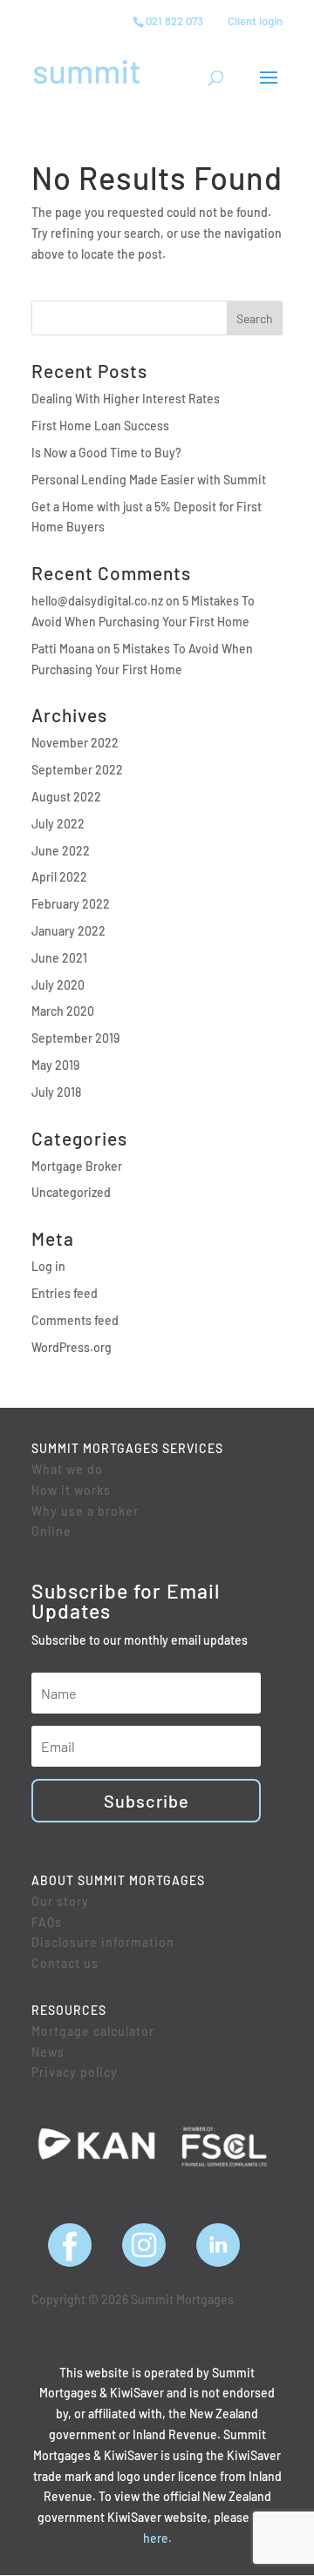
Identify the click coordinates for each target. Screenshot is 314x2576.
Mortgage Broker (77, 1166)
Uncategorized (71, 1192)
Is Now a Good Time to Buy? (106, 453)
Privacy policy (75, 2072)
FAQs (47, 1922)
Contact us (65, 1963)
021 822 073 (174, 21)
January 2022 (68, 931)
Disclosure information (103, 1942)
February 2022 (71, 904)
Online (51, 1531)
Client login (255, 21)
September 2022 (77, 770)
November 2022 (75, 743)
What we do (67, 1469)
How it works (71, 1490)
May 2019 (55, 1065)
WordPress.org (72, 1347)
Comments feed (75, 1320)
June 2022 (61, 851)
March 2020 (63, 1011)
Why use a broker (85, 1511)
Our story (60, 1901)
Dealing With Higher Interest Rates (126, 399)
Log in (48, 1266)
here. (157, 2538)
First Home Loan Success (100, 426)
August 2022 (66, 797)
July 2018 (56, 1092)
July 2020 (58, 985)
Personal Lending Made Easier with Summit (149, 480)
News (48, 2052)
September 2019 (75, 1038)
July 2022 (58, 824)
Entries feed (65, 1293)
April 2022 (59, 877)
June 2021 (59, 958)
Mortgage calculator (93, 2031)
